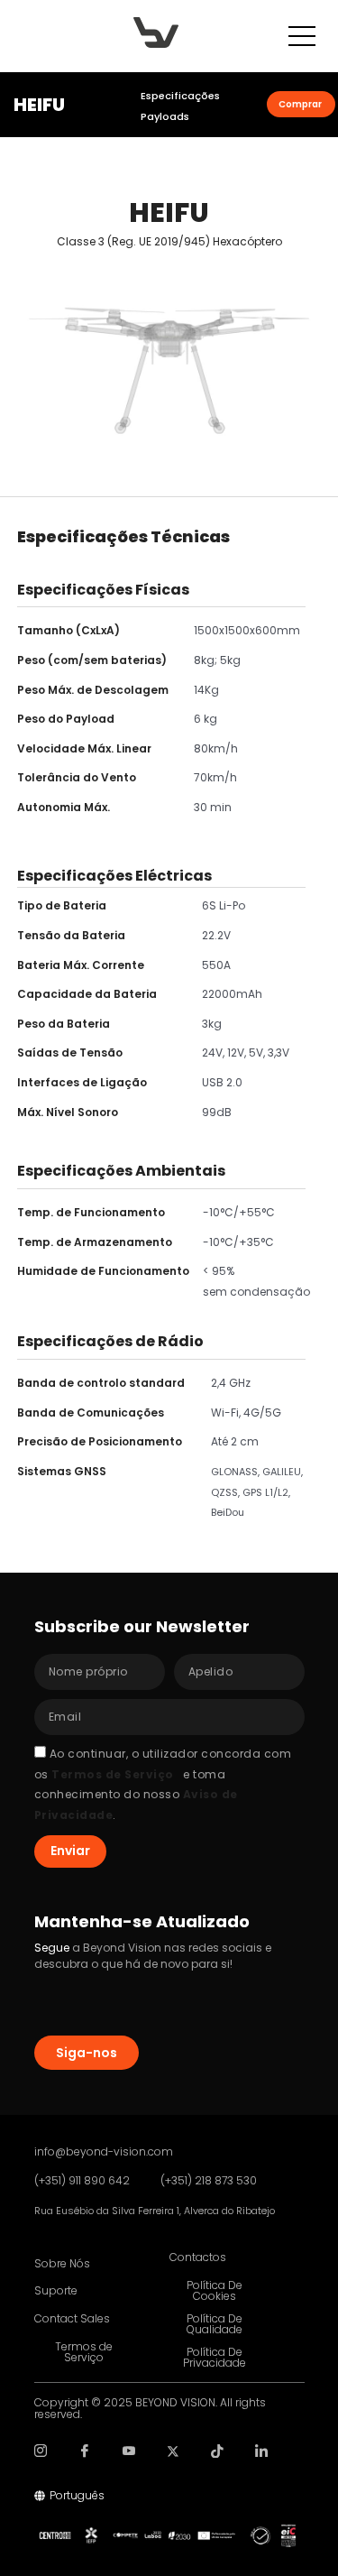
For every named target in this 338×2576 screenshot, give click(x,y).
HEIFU (39, 105)
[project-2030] (174, 2536)
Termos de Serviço (113, 1774)
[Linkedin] (262, 2458)
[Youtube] (129, 2458)
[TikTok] (218, 2458)
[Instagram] (41, 2458)
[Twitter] (174, 2458)
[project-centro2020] (55, 2535)
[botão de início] (156, 32)
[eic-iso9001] (288, 2536)
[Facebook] (85, 2458)
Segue (52, 1948)
